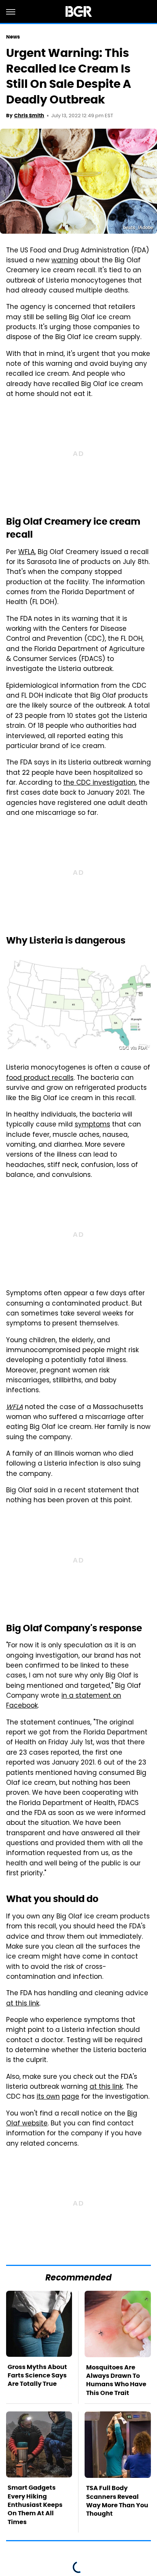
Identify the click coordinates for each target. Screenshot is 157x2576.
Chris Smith (29, 116)
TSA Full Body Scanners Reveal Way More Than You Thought (117, 2501)
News (13, 37)
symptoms (92, 1125)
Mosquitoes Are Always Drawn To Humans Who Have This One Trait (116, 2380)
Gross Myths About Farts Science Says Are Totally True (37, 2376)
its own (48, 2097)
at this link (23, 2004)
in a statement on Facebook (64, 1701)
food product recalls (40, 1078)
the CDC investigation (99, 783)
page (70, 2097)
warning (65, 261)
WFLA (26, 553)
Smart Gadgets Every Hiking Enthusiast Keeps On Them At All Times (35, 2505)
